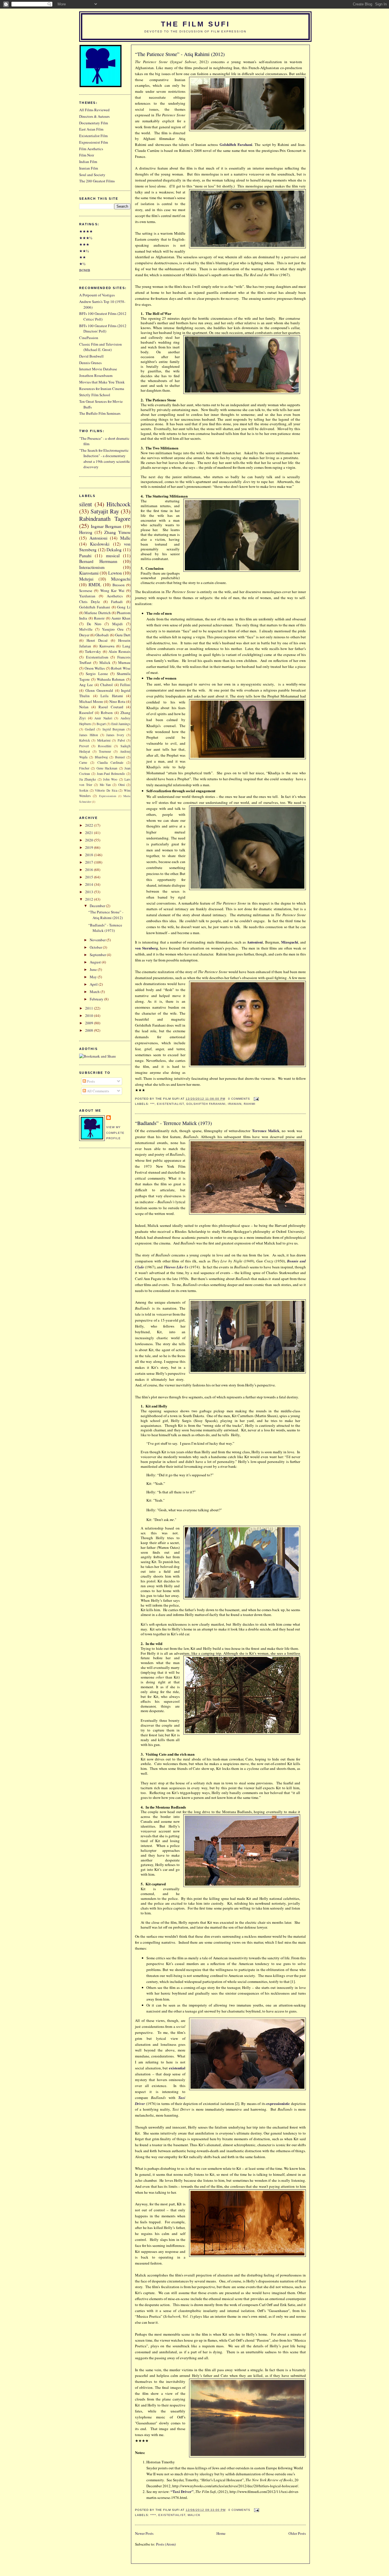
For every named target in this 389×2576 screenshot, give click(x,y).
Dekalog (114, 550)
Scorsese (86, 591)
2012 (90, 899)
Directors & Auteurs (94, 116)
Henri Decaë (97, 640)
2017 (90, 862)
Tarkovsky (93, 651)
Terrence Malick (266, 1131)
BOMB (85, 270)
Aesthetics (115, 596)
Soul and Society (92, 175)
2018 (90, 855)
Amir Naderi (103, 718)
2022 (90, 825)
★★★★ (86, 231)
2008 (90, 1030)
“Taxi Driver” (182, 2491)
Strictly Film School (95, 395)
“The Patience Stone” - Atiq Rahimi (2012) (180, 54)
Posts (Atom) (166, 2544)
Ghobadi (102, 635)
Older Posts (297, 2533)
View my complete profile (115, 1133)
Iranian (235, 1104)
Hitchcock (118, 504)
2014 (90, 884)
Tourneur (105, 751)
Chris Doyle (90, 602)
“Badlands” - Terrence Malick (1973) (173, 1123)
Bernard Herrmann (98, 561)
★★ (83, 257)
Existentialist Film (93, 136)
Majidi (117, 624)
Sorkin (84, 790)
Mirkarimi (104, 740)
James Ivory (115, 735)
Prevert (84, 746)
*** (152, 1104)
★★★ (84, 244)
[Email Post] (256, 1099)
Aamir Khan (121, 618)
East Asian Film (91, 129)
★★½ (84, 251)
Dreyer (84, 635)
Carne (83, 762)
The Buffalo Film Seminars (100, 413)
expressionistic (278, 2103)
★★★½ (86, 238)
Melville (86, 629)
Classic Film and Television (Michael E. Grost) (101, 347)
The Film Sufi (195, 24)
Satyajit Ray (105, 511)
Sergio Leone (97, 674)
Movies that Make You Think (102, 382)
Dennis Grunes (90, 363)
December (98, 906)
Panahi (85, 556)
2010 (90, 1015)
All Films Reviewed (94, 110)
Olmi (121, 785)
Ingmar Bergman (106, 526)
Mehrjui (86, 579)
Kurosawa (107, 646)
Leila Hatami (112, 696)
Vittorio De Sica (106, 790)
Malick (194, 2515)
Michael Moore (91, 701)
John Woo (110, 779)
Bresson (119, 585)
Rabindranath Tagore (105, 519)
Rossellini (105, 746)
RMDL (95, 585)
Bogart (101, 724)
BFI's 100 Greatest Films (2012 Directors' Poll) (103, 329)
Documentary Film (94, 123)
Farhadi (117, 602)
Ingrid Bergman (114, 729)
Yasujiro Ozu (113, 629)
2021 (90, 833)
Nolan (84, 707)
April (94, 984)
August (96, 962)
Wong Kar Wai (112, 591)
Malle (125, 538)
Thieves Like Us (176, 1267)
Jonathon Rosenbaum (96, 375)
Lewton (115, 573)
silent (86, 504)
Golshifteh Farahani (236, 144)
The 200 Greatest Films (97, 181)
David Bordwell (91, 356)
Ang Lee (86, 685)
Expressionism (108, 796)
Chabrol (107, 685)
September (98, 955)
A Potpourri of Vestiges (97, 295)
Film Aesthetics (91, 149)
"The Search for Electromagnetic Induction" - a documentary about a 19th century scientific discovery (105, 459)
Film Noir (87, 155)
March (95, 992)
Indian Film (88, 162)
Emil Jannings (121, 724)
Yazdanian (87, 596)
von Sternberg (147, 948)
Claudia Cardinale (110, 762)
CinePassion (89, 338)
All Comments (98, 1091)
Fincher (84, 768)
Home (221, 2533)
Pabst (121, 740)
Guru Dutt (123, 635)
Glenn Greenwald (99, 690)
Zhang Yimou (117, 532)
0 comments (239, 1099)
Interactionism (92, 567)
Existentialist (170, 1104)
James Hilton (89, 735)
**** (153, 2515)
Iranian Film (89, 168)
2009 (90, 1023)
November (98, 940)
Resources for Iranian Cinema (102, 389)
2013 (90, 892)
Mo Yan (105, 785)
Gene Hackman (107, 768)
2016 (90, 870)
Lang (126, 646)
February (97, 999)
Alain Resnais (119, 651)
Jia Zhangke (88, 779)
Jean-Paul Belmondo (111, 774)
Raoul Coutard (111, 707)
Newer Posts (144, 2533)
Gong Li (124, 607)
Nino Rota (117, 701)
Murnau (124, 662)
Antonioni (255, 942)
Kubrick (85, 740)
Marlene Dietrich (97, 613)
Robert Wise (121, 668)
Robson (107, 713)
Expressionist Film (94, 142)
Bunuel (120, 757)
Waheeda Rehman (111, 679)
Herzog (86, 532)
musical (113, 556)
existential (177, 2068)
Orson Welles (95, 668)
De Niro (94, 624)
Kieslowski (100, 544)
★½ (82, 264)
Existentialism (97, 657)
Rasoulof (86, 713)
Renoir (99, 618)
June (94, 969)
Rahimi (250, 1104)
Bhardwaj (101, 757)
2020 (90, 840)
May (94, 977)
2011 (90, 1008)
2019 (90, 847)
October (96, 947)
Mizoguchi (290, 942)
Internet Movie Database (98, 369)
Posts (90, 1081)
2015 (90, 877)
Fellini (125, 685)
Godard (90, 729)
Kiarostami (89, 573)
